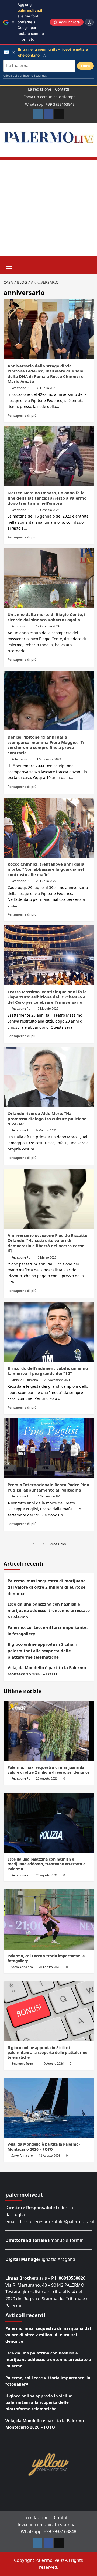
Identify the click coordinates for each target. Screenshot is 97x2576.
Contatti (62, 89)
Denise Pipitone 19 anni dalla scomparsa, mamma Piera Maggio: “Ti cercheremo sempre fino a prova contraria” (46, 745)
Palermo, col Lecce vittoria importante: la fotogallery (48, 1630)
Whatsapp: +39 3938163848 (50, 104)
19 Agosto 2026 (53, 2063)
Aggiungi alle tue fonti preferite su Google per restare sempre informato (31, 22)
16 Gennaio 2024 (48, 510)
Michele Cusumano (25, 1380)
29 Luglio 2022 (46, 881)
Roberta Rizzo (21, 759)
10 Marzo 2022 (46, 1257)
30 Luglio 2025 (46, 388)
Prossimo (58, 1544)
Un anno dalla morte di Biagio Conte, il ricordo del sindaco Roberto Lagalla (47, 617)
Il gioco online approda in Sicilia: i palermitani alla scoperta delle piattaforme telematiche (42, 1651)
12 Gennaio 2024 (48, 626)
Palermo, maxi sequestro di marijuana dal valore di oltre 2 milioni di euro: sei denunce (47, 1587)
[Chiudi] (13, 22)
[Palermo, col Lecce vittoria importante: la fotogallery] (49, 1919)
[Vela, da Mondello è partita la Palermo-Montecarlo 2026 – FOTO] (49, 2108)
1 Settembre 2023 (49, 759)
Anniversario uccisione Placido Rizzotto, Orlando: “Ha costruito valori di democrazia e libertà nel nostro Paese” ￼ (48, 1243)
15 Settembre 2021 (49, 1496)
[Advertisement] (48, 208)
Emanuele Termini (24, 2063)
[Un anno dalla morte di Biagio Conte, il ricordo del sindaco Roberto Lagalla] (49, 578)
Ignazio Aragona (58, 2259)
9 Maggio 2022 (46, 1130)
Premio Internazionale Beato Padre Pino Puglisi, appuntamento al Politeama (48, 1487)
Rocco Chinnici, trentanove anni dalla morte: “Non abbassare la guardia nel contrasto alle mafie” (46, 869)
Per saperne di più (22, 415)
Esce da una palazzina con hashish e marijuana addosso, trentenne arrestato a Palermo (49, 1610)
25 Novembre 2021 (57, 1380)
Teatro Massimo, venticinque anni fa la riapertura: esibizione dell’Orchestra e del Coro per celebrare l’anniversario (47, 997)
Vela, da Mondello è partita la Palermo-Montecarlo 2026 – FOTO (47, 1671)
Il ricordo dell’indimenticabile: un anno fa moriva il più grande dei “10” (48, 1371)
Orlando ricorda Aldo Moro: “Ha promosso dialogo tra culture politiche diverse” (47, 1119)
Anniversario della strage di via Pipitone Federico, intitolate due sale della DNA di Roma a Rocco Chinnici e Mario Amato (46, 374)
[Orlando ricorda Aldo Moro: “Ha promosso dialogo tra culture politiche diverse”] (49, 1077)
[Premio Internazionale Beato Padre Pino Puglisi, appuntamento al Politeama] (49, 1448)
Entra (85, 66)
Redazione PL (21, 388)
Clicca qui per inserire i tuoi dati (25, 76)
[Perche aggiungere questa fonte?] (89, 22)
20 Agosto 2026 (47, 1778)
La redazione (40, 89)
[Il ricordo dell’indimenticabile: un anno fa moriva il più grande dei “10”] (49, 1332)
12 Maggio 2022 (47, 1008)
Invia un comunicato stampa (50, 97)
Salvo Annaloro (22, 1967)
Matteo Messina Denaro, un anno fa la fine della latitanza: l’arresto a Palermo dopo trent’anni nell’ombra (47, 498)
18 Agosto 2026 (49, 2155)
